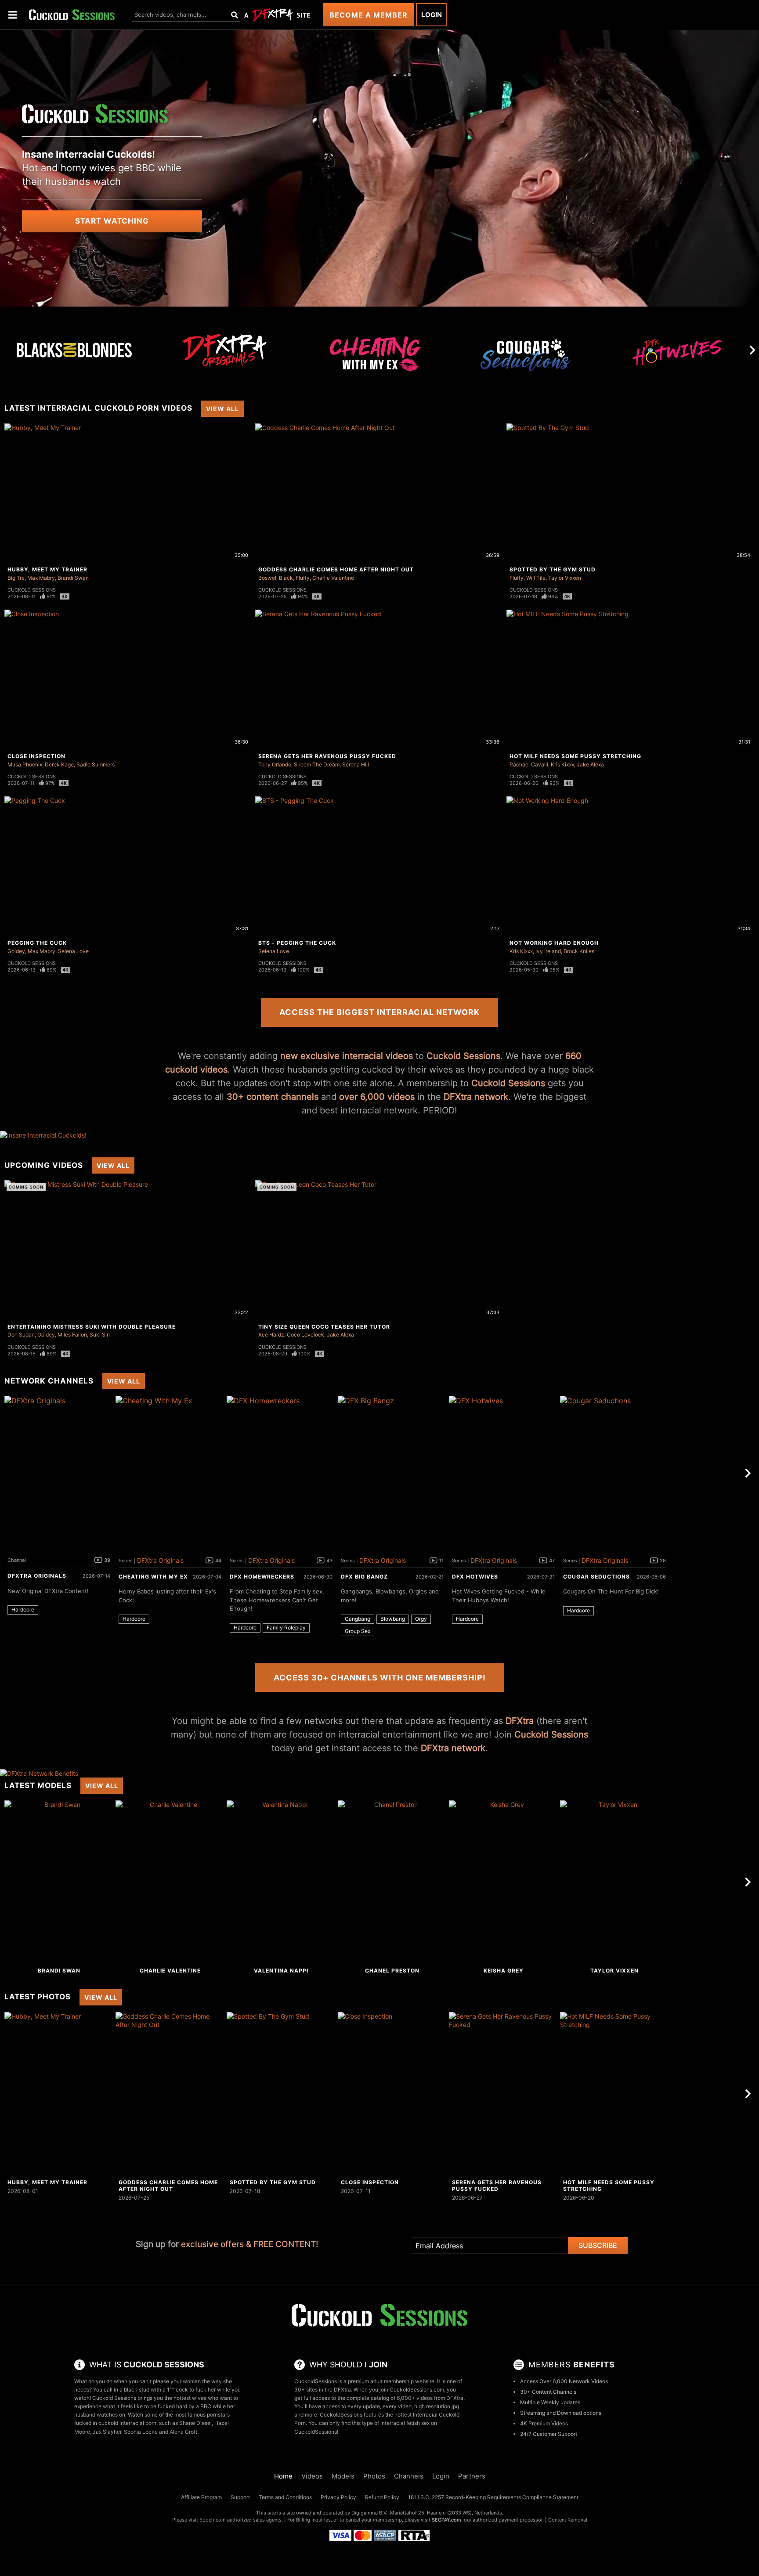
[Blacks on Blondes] (74, 350)
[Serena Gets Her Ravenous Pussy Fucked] (503, 2094)
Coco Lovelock (305, 1335)
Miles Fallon (72, 1335)
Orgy (421, 1619)
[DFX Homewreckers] (281, 1473)
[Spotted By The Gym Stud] (281, 2094)
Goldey (16, 951)
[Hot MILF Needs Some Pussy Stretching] (614, 2094)
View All (222, 409)
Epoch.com (213, 2520)
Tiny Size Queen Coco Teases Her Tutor (324, 1327)
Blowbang (393, 1619)
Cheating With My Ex (153, 1577)
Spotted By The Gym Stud (553, 569)
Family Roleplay (286, 1628)
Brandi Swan (73, 578)
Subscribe (598, 2245)
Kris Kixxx (562, 764)
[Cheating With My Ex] (376, 358)
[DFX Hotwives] (677, 358)
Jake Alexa (590, 764)
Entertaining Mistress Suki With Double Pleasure (92, 1327)
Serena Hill (356, 764)
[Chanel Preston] (392, 1882)
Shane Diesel (195, 2423)
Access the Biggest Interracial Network (379, 1012)
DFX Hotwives (475, 1577)
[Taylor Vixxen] (614, 1882)
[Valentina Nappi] (281, 1882)
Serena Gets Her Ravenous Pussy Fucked (327, 756)
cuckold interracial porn (127, 2423)
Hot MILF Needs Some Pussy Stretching (575, 756)
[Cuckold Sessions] (72, 15)
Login (432, 15)
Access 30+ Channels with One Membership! (380, 1678)
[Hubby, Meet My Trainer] (59, 2094)
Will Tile (536, 578)
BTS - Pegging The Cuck (297, 943)
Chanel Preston (392, 1971)
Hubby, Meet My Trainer (47, 569)
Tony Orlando (275, 764)
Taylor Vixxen (565, 578)
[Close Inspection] (392, 2094)
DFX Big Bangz (364, 1577)
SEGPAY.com (446, 2520)
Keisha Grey (504, 1971)
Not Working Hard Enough (554, 943)
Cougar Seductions (596, 1577)
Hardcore (23, 1610)
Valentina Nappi (281, 1971)
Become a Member (369, 15)
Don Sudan (21, 1335)
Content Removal (568, 2520)
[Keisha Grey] (503, 1882)
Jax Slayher (107, 2432)
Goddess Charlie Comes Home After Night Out (336, 569)
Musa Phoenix (25, 764)
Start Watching (112, 221)
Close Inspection (36, 756)
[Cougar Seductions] (526, 358)
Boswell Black (276, 578)
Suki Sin (100, 1335)
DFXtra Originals (37, 1576)
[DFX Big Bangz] (392, 1473)
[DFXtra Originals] (225, 350)
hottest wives (190, 2398)
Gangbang (358, 1619)
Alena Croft (183, 2432)
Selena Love (73, 951)
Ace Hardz (271, 1335)
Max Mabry (41, 578)
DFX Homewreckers (262, 1577)
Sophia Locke (141, 2432)
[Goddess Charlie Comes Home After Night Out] (170, 2094)
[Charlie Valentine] (170, 1882)
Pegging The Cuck (37, 943)
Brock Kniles (579, 951)
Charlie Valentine (333, 578)
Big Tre (16, 578)
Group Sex (358, 1631)
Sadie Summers (96, 764)
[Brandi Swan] (59, 1882)
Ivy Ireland (548, 951)
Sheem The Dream (317, 764)
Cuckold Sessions (32, 590)
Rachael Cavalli (529, 764)
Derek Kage (59, 764)
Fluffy (303, 578)
